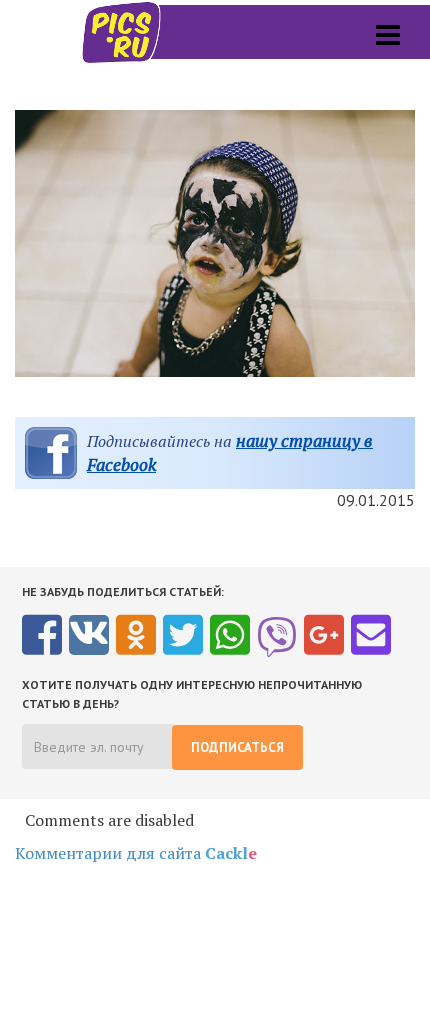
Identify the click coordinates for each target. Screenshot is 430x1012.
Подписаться (237, 747)
